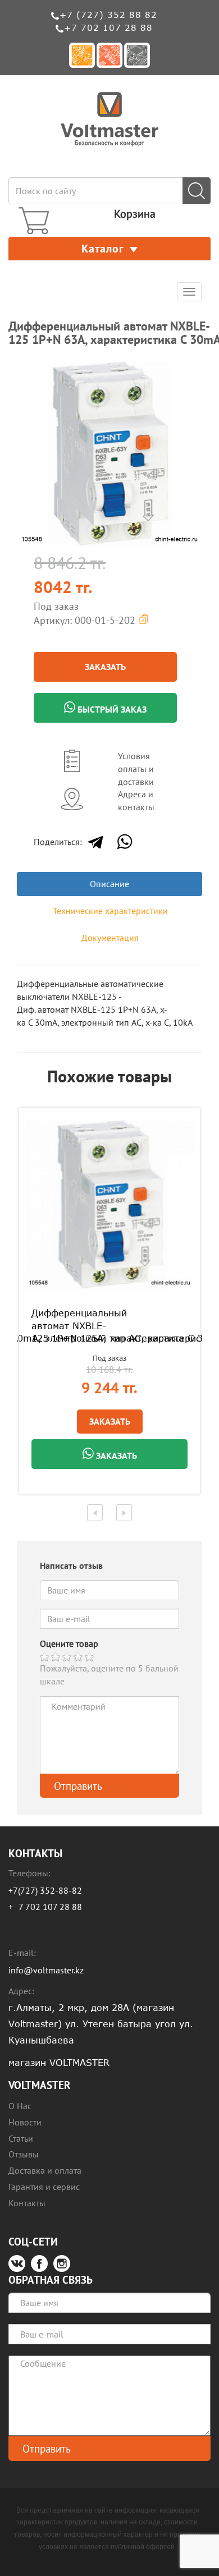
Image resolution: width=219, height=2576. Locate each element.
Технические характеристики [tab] (110, 911)
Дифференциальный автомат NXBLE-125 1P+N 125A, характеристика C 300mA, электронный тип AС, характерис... (109, 1326)
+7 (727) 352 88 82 (108, 15)
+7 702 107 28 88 (108, 27)
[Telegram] (95, 842)
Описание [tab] (109, 884)
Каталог (103, 249)
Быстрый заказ (111, 709)
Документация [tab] (110, 938)
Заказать (105, 667)
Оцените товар (69, 1643)
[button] (192, 372)
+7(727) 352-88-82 (45, 1890)
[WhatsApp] (125, 842)
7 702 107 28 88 (50, 1907)
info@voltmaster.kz (46, 1970)
